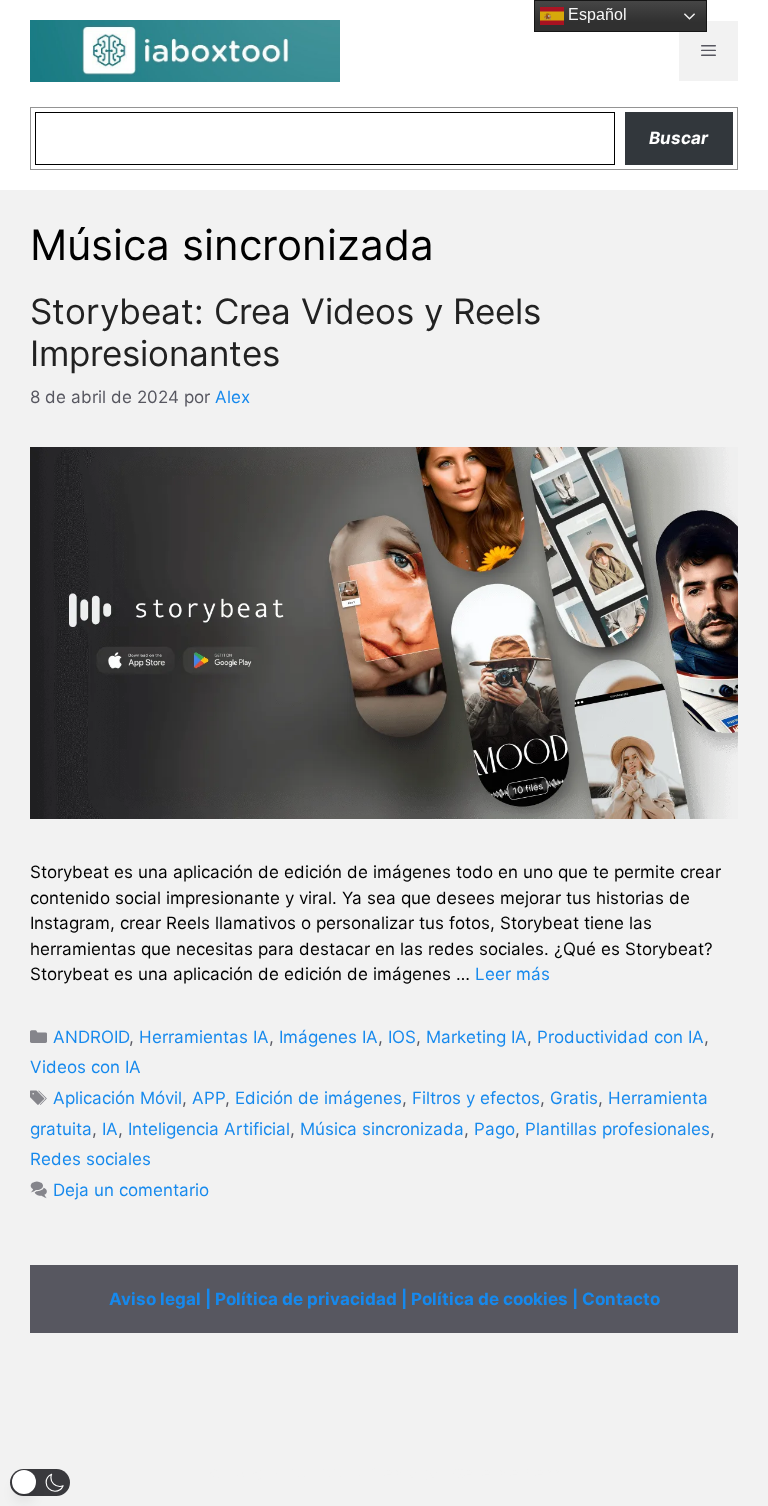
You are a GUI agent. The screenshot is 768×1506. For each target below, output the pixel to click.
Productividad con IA (620, 1037)
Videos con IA (85, 1067)
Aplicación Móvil (117, 1098)
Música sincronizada (382, 1129)
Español (595, 14)
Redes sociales (90, 1159)
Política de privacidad (306, 1299)
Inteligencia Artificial (209, 1129)
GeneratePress (506, 1473)
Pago (494, 1129)
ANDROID (91, 1037)
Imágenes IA (328, 1037)
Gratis (574, 1098)
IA (110, 1129)
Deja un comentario (131, 1190)
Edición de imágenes (318, 1098)
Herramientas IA (204, 1037)
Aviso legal (155, 1299)
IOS (402, 1037)
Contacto (621, 1299)
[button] (40, 1482)
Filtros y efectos (476, 1098)
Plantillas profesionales (617, 1129)
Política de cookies (489, 1299)
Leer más (512, 974)
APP (208, 1098)
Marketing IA (476, 1037)
